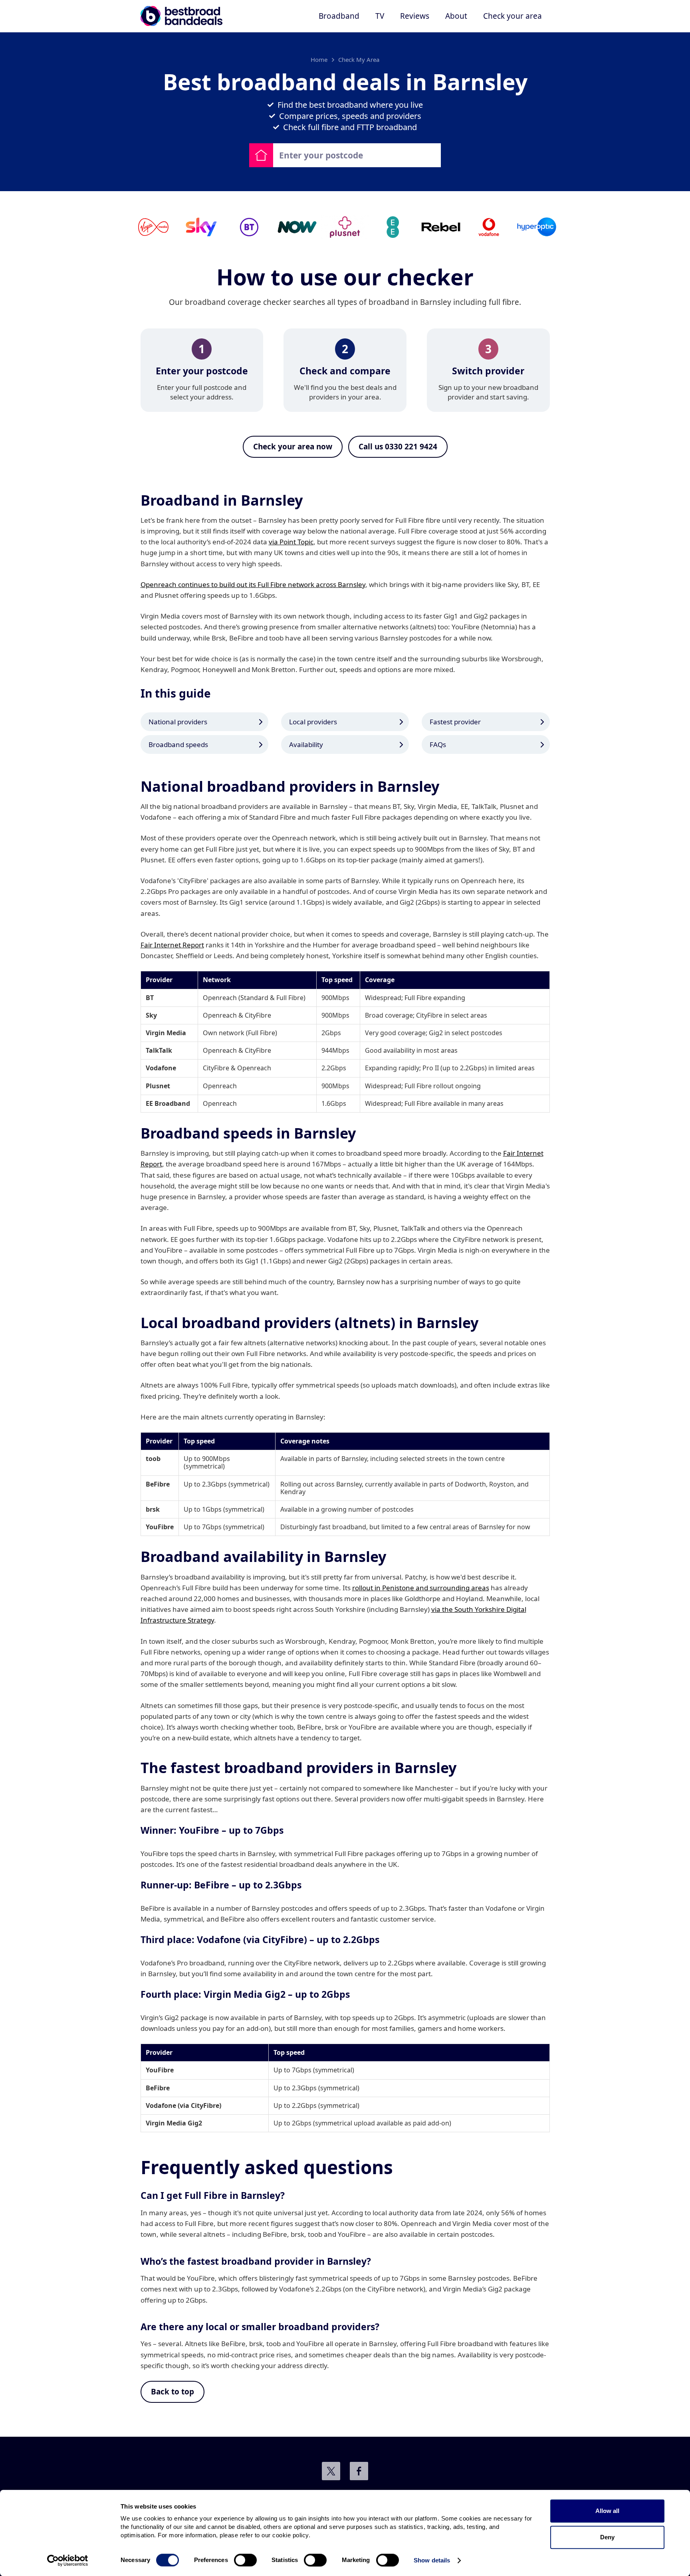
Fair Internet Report (172, 945)
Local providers (313, 722)
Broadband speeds (178, 744)
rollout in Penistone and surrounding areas (421, 1588)
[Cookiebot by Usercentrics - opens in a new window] (68, 2560)
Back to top (172, 2392)
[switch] (245, 2560)
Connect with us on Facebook (359, 2471)
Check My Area (359, 59)
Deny (607, 2537)
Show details (432, 2560)
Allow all (607, 2511)
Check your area (513, 16)
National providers (178, 722)
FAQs (438, 744)
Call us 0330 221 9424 (398, 447)
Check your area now (293, 447)
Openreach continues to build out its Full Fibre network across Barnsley (253, 584)
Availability (306, 744)
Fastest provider (455, 722)
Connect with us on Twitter (331, 2471)
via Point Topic (291, 542)
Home (319, 59)
